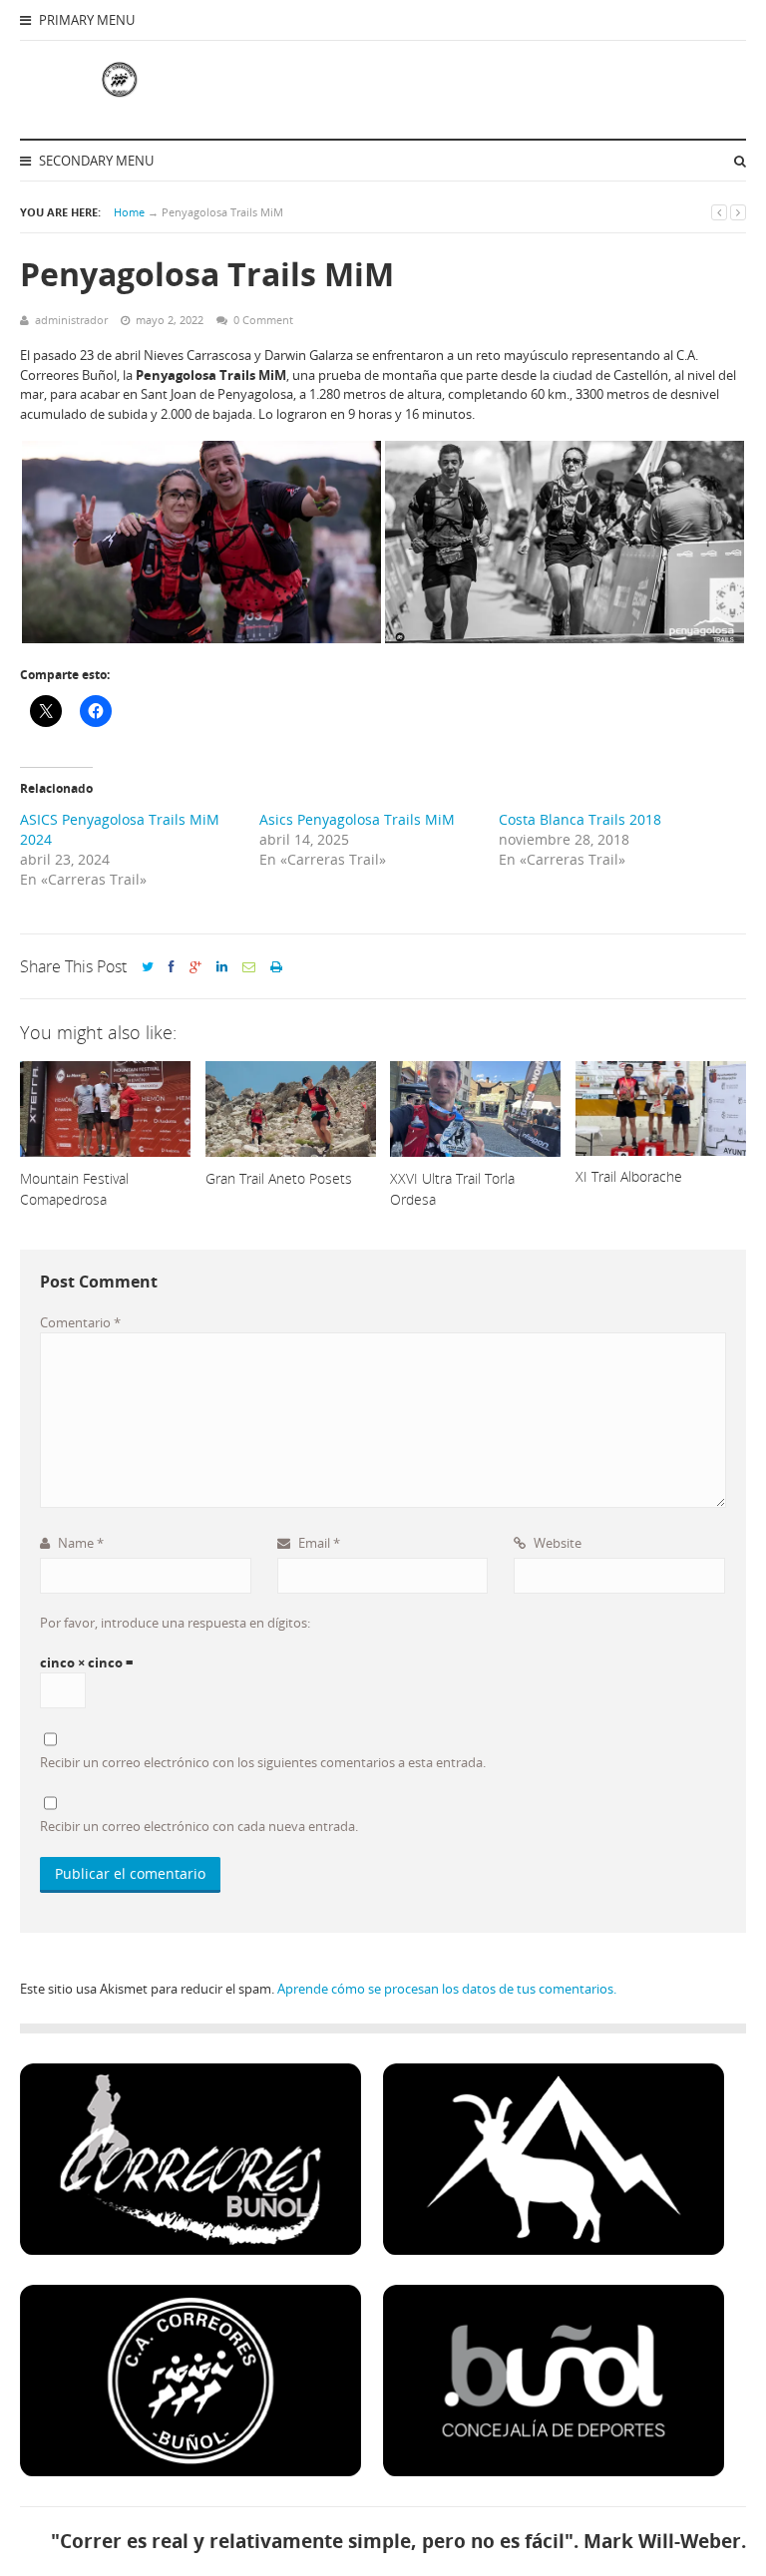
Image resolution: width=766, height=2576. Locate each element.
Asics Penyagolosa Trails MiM (357, 819)
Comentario (80, 1322)
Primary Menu (85, 20)
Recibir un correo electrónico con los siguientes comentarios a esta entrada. (263, 1762)
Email (318, 1543)
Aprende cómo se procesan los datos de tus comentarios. (447, 1989)
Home (129, 212)
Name (79, 1543)
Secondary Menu (95, 161)
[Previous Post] (719, 212)
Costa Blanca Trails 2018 (580, 819)
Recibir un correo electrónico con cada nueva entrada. (199, 1826)
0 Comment (263, 320)
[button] (201, 542)
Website (556, 1543)
